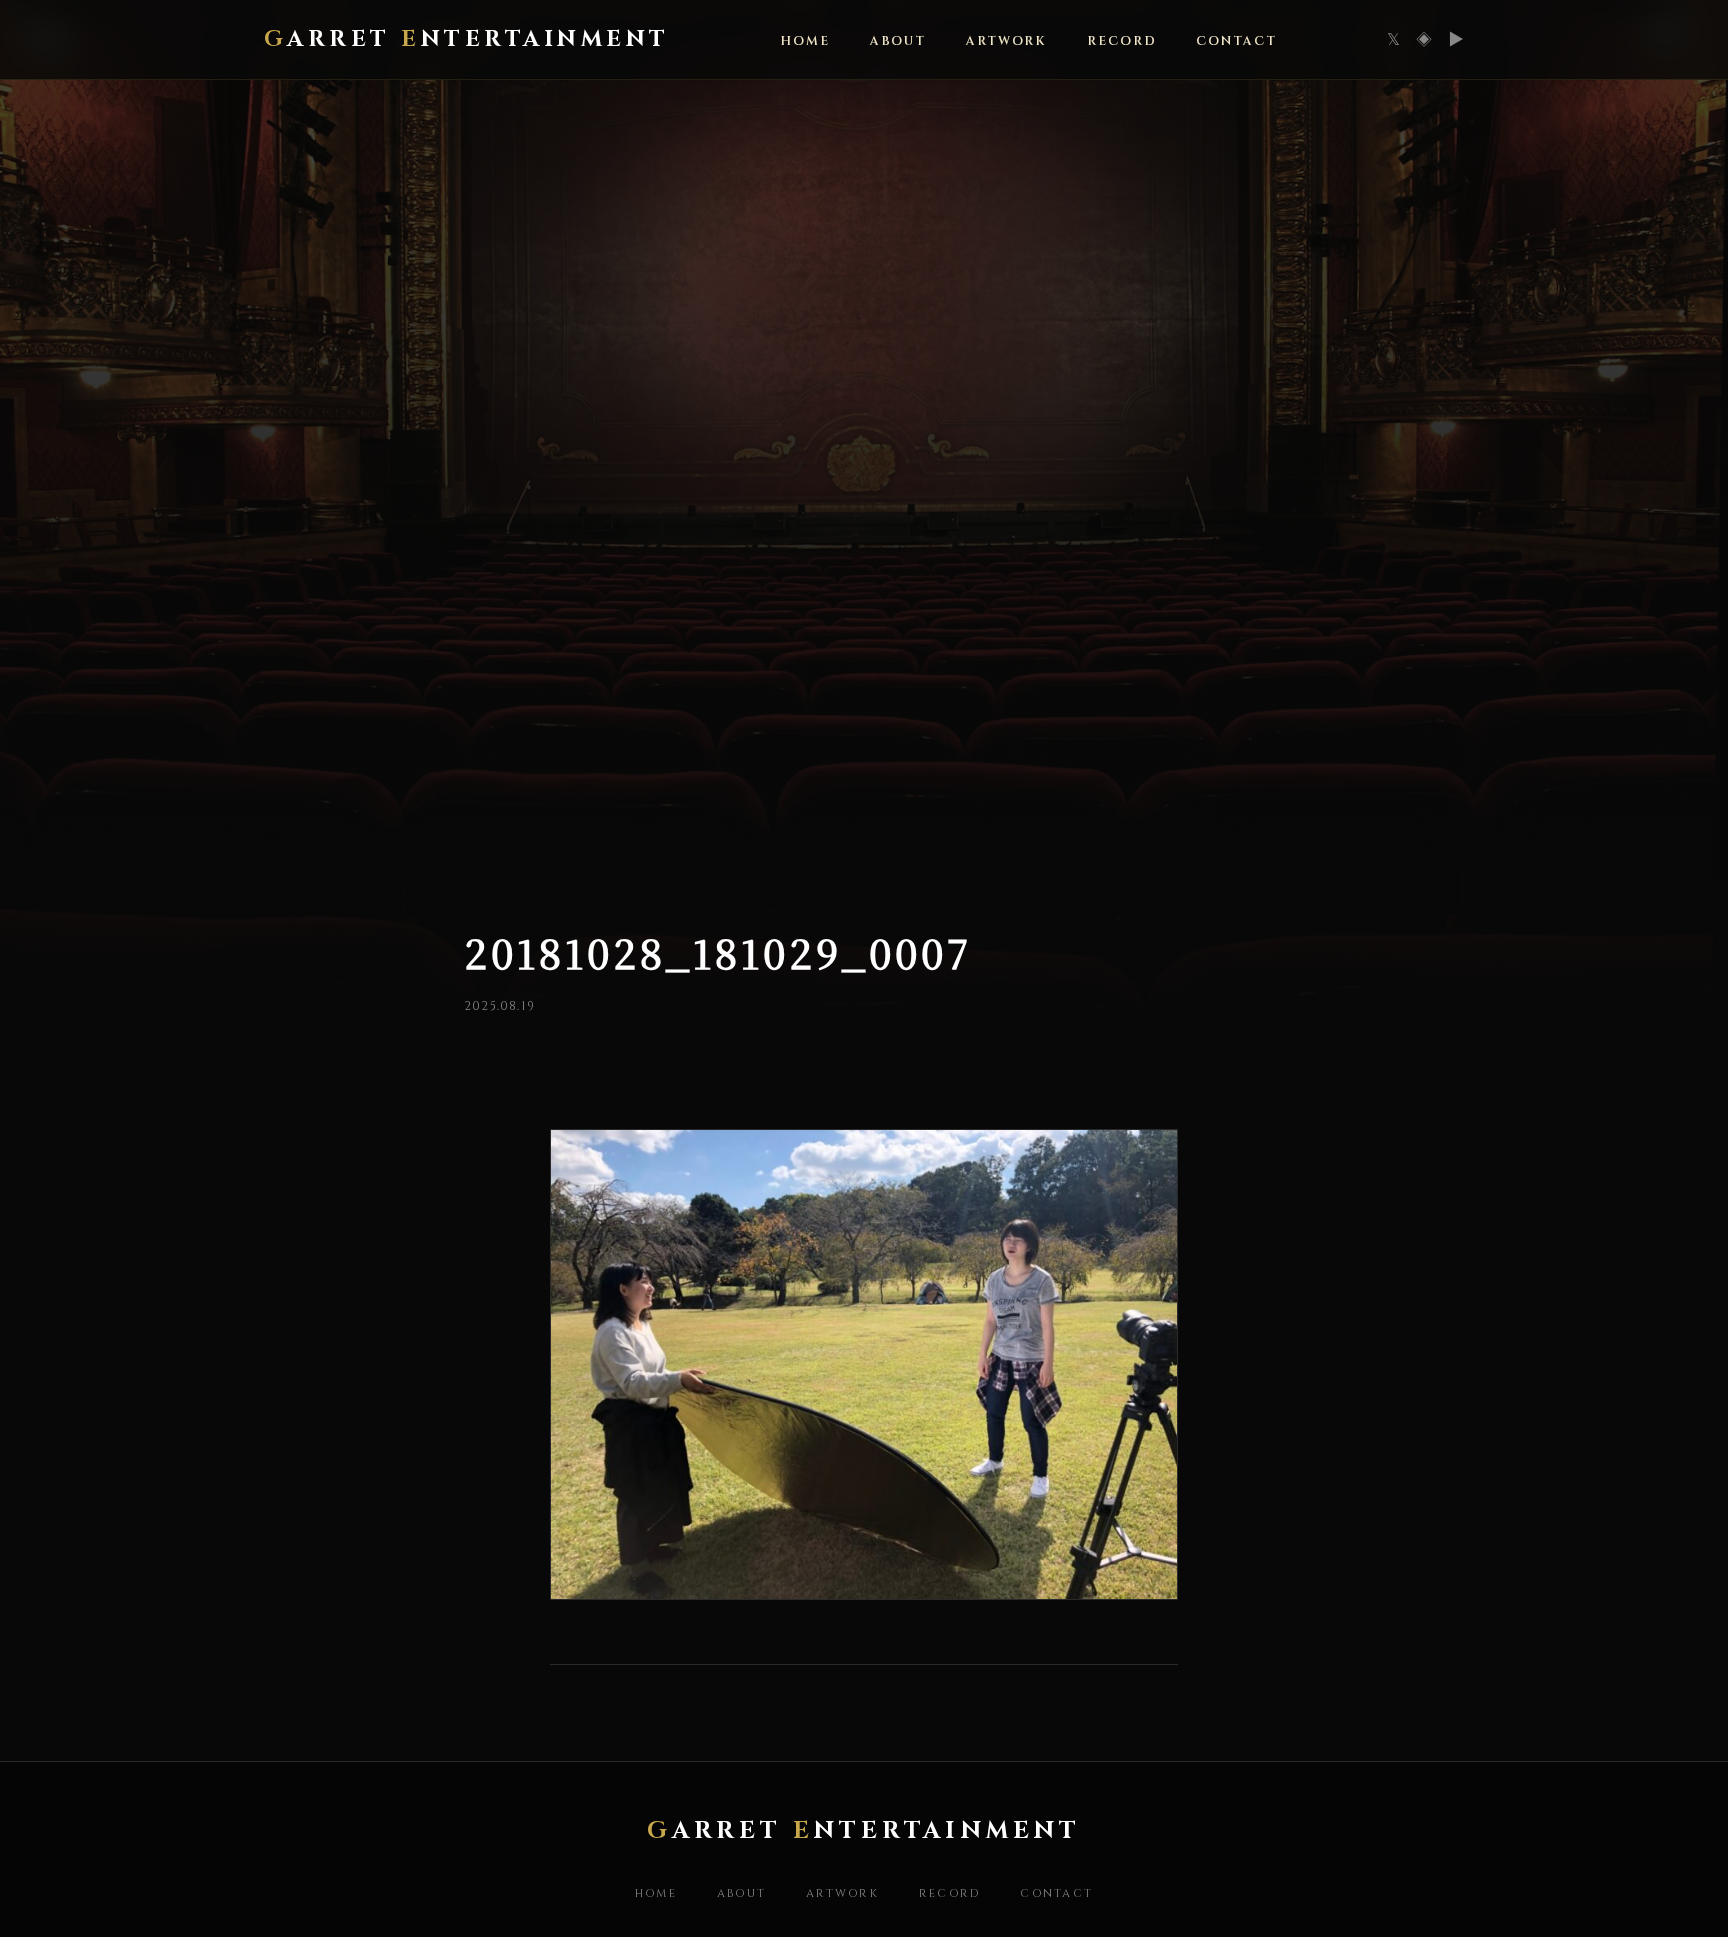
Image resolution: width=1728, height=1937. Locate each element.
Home (656, 1893)
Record (1121, 41)
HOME (805, 41)
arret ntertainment (467, 39)
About (898, 41)
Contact (1236, 41)
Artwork (1006, 41)
